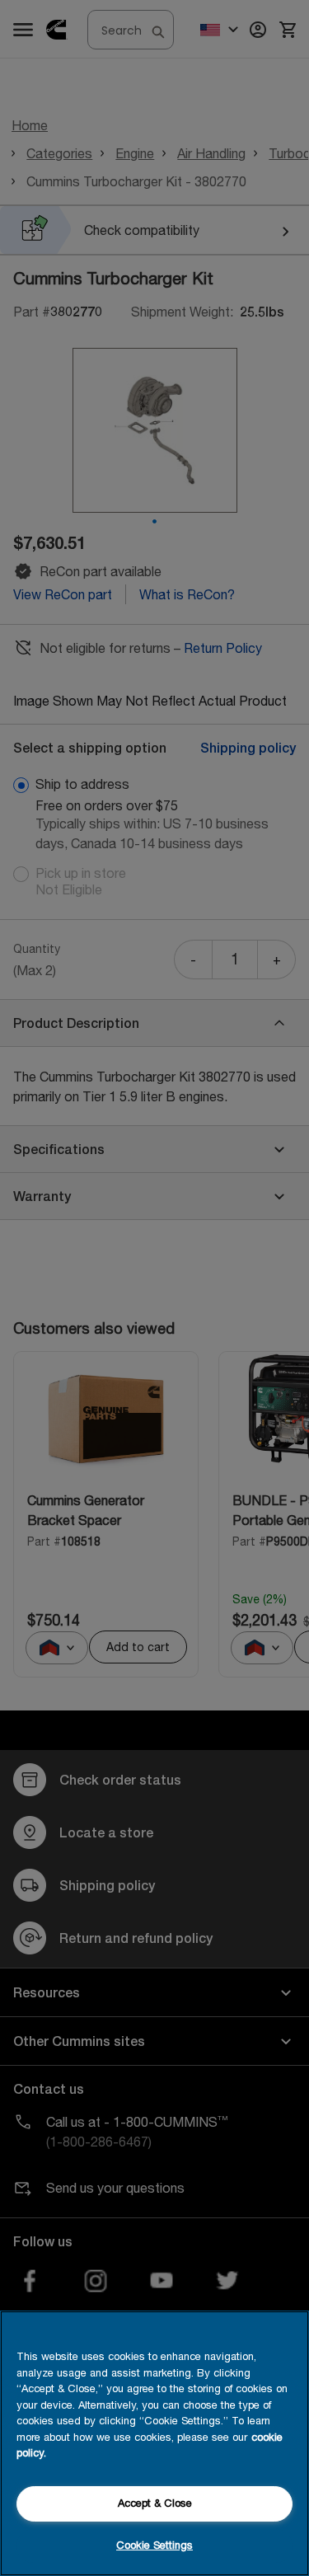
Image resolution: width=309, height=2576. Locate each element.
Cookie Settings (154, 2545)
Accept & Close (155, 2503)
